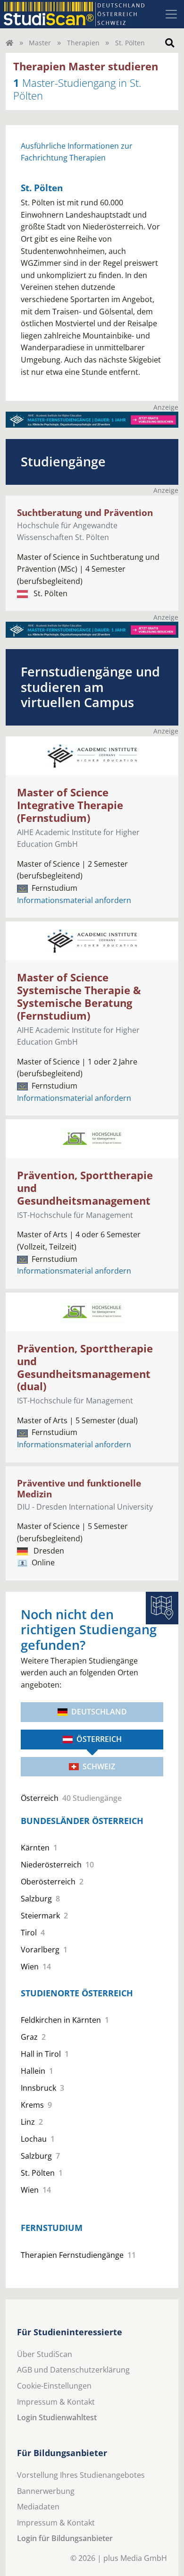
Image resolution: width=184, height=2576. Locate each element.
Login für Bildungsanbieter (65, 2538)
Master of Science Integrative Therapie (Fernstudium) (70, 805)
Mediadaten (38, 2507)
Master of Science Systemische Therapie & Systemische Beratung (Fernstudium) (79, 997)
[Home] (9, 43)
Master (40, 43)
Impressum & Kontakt (56, 2402)
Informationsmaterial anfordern (74, 900)
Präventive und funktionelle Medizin (79, 1488)
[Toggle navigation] (171, 14)
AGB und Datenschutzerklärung (73, 2370)
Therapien (83, 43)
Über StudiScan (45, 2354)
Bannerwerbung (46, 2491)
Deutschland (99, 1712)
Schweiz (99, 1766)
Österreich (99, 1739)
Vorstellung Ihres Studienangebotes (81, 2475)
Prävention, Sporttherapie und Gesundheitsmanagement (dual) (85, 1368)
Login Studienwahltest (57, 2417)
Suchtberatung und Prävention (85, 512)
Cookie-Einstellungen (54, 2386)
